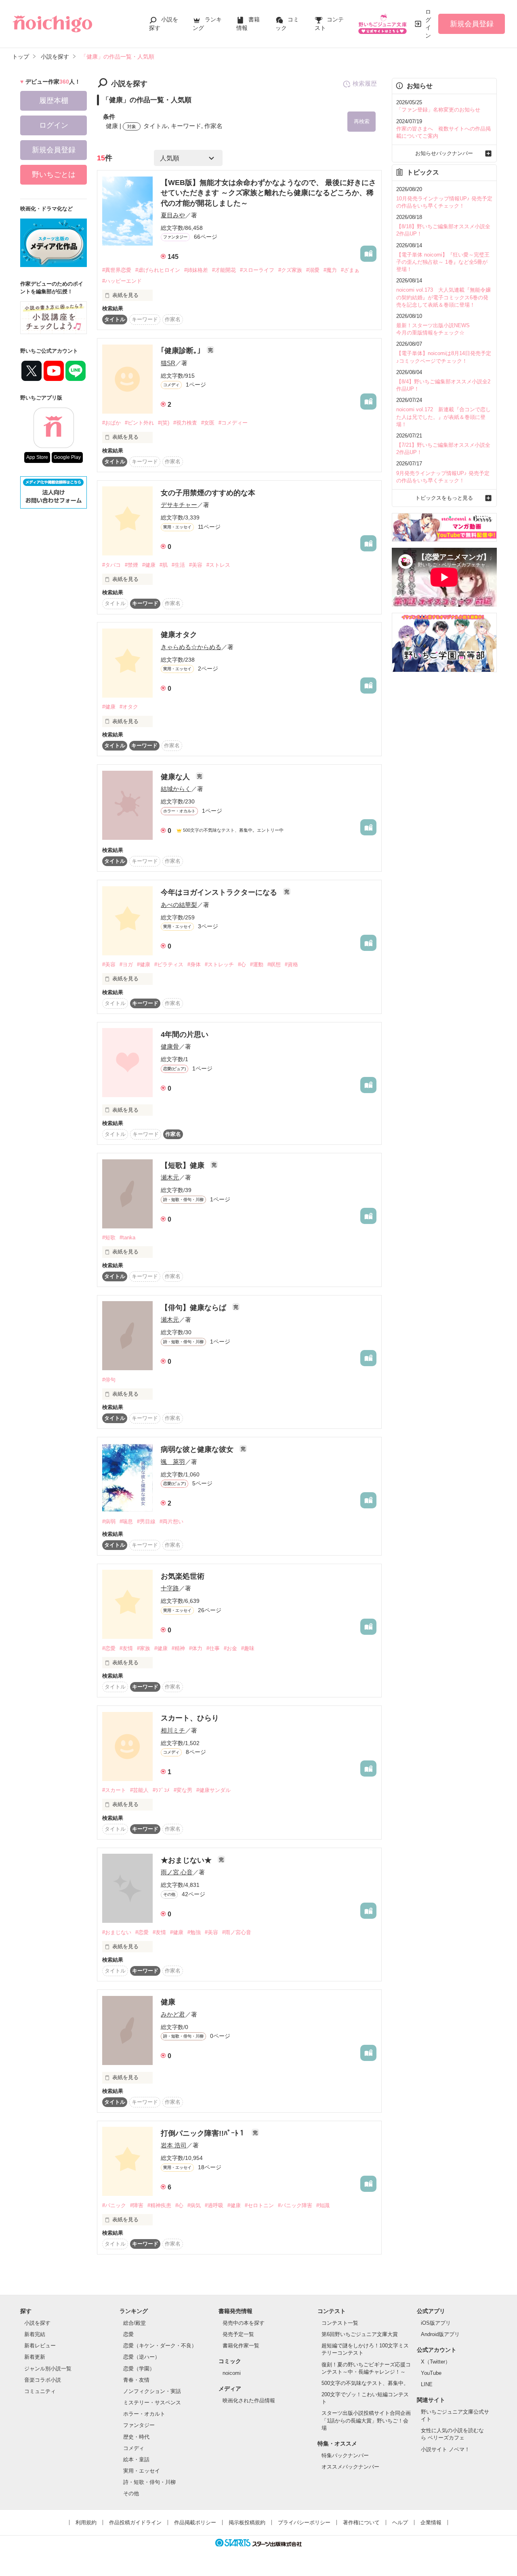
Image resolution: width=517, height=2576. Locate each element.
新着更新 (35, 2357)
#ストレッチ (219, 964)
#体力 (196, 1648)
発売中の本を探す (244, 2323)
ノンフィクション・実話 (152, 2391)
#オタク (129, 707)
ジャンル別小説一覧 (48, 2369)
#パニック (114, 2205)
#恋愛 (109, 1648)
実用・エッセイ (142, 2471)
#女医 (208, 423)
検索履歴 (365, 83)
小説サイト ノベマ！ (445, 2449)
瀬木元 (170, 1177)
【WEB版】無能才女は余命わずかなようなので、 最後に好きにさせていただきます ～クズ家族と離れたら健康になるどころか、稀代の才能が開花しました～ (268, 193)
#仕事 (213, 1648)
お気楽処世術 (183, 1576)
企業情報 (431, 2522)
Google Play (67, 457)
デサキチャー (179, 505)
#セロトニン (259, 2205)
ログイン (428, 24)
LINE (427, 2384)
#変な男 (183, 1790)
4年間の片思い (185, 1035)
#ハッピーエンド (122, 281)
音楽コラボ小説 (43, 2380)
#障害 (137, 2205)
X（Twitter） (436, 2362)
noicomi (232, 2373)
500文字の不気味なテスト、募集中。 (365, 2383)
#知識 (323, 2205)
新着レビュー (40, 2346)
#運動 (257, 964)
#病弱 (109, 1521)
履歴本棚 (54, 101)
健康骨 (170, 1046)
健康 (168, 2002)
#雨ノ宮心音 (237, 1932)
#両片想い (171, 1521)
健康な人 (176, 777)
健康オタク (179, 635)
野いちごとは (54, 175)
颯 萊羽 (173, 1462)
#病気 (194, 2205)
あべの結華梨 (179, 905)
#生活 (178, 565)
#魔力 (330, 270)
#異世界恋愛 (117, 270)
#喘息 (126, 1521)
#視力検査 (185, 423)
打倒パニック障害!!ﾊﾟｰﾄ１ (204, 2133)
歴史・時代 (136, 2437)
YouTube (431, 2373)
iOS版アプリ (436, 2323)
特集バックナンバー (345, 2455)
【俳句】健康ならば (194, 1308)
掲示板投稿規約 (247, 2522)
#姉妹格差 (196, 270)
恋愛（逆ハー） (142, 2357)
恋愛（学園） (139, 2369)
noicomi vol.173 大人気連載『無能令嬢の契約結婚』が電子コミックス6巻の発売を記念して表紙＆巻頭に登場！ (443, 297)
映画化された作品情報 (249, 2400)
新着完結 (35, 2334)
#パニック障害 (295, 2205)
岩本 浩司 (174, 2145)
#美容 (196, 565)
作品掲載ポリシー (195, 2522)
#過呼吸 (214, 2205)
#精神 (178, 1648)
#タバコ (111, 565)
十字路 (170, 1588)
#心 (242, 964)
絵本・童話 (136, 2459)
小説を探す (37, 2323)
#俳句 (109, 1380)
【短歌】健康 (184, 1165)
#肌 (164, 565)
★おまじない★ (187, 1860)
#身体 (194, 964)
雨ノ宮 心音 (177, 1872)
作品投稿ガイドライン (135, 2522)
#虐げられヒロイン (158, 270)
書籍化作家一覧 (241, 2346)
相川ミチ (173, 1730)
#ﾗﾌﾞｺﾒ (161, 1790)
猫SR (168, 363)
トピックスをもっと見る (444, 498)
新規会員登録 (472, 24)
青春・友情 (136, 2380)
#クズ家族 (290, 270)
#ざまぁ (350, 270)
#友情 (126, 1648)
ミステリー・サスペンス (152, 2403)
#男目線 (146, 1521)
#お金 (230, 1648)
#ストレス (218, 565)
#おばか (111, 423)
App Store (37, 457)
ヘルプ (400, 2522)
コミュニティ (40, 2391)
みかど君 (173, 2014)
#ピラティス (169, 964)
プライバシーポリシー (304, 2522)
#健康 (149, 565)
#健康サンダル (213, 1790)
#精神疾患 (159, 2205)
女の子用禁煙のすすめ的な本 (208, 493)
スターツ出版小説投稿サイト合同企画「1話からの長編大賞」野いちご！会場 (366, 2420)
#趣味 (248, 1648)
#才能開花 (224, 270)
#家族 (144, 1648)
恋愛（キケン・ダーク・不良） (160, 2346)
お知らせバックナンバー (444, 153)
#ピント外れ (139, 423)
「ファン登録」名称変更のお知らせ (438, 110)
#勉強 (194, 1932)
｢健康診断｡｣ (182, 351)
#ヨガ (126, 964)
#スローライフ (257, 270)
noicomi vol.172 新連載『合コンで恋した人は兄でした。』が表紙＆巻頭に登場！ (443, 417)
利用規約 (86, 2522)
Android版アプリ (440, 2334)
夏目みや (173, 215)
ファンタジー (139, 2425)
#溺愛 (313, 270)
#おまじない (117, 1932)
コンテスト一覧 (340, 2323)
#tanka (127, 1238)
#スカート (114, 1790)
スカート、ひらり (190, 1718)
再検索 (362, 121)
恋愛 (128, 2334)
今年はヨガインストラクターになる (220, 892)
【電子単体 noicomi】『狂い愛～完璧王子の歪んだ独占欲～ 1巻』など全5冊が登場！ (443, 262)
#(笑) (164, 423)
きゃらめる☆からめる (191, 647)
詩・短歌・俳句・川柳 (149, 2482)
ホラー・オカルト (144, 2414)
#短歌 (109, 1238)
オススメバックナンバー (350, 2467)
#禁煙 (131, 565)
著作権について (361, 2522)
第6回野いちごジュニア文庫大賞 (360, 2334)
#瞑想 (274, 964)
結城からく (176, 789)
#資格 (291, 964)
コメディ (134, 2448)
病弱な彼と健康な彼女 (198, 1449)
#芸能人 (139, 1790)
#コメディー (233, 423)
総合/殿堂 (135, 2323)
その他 (131, 2493)
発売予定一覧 (238, 2334)
